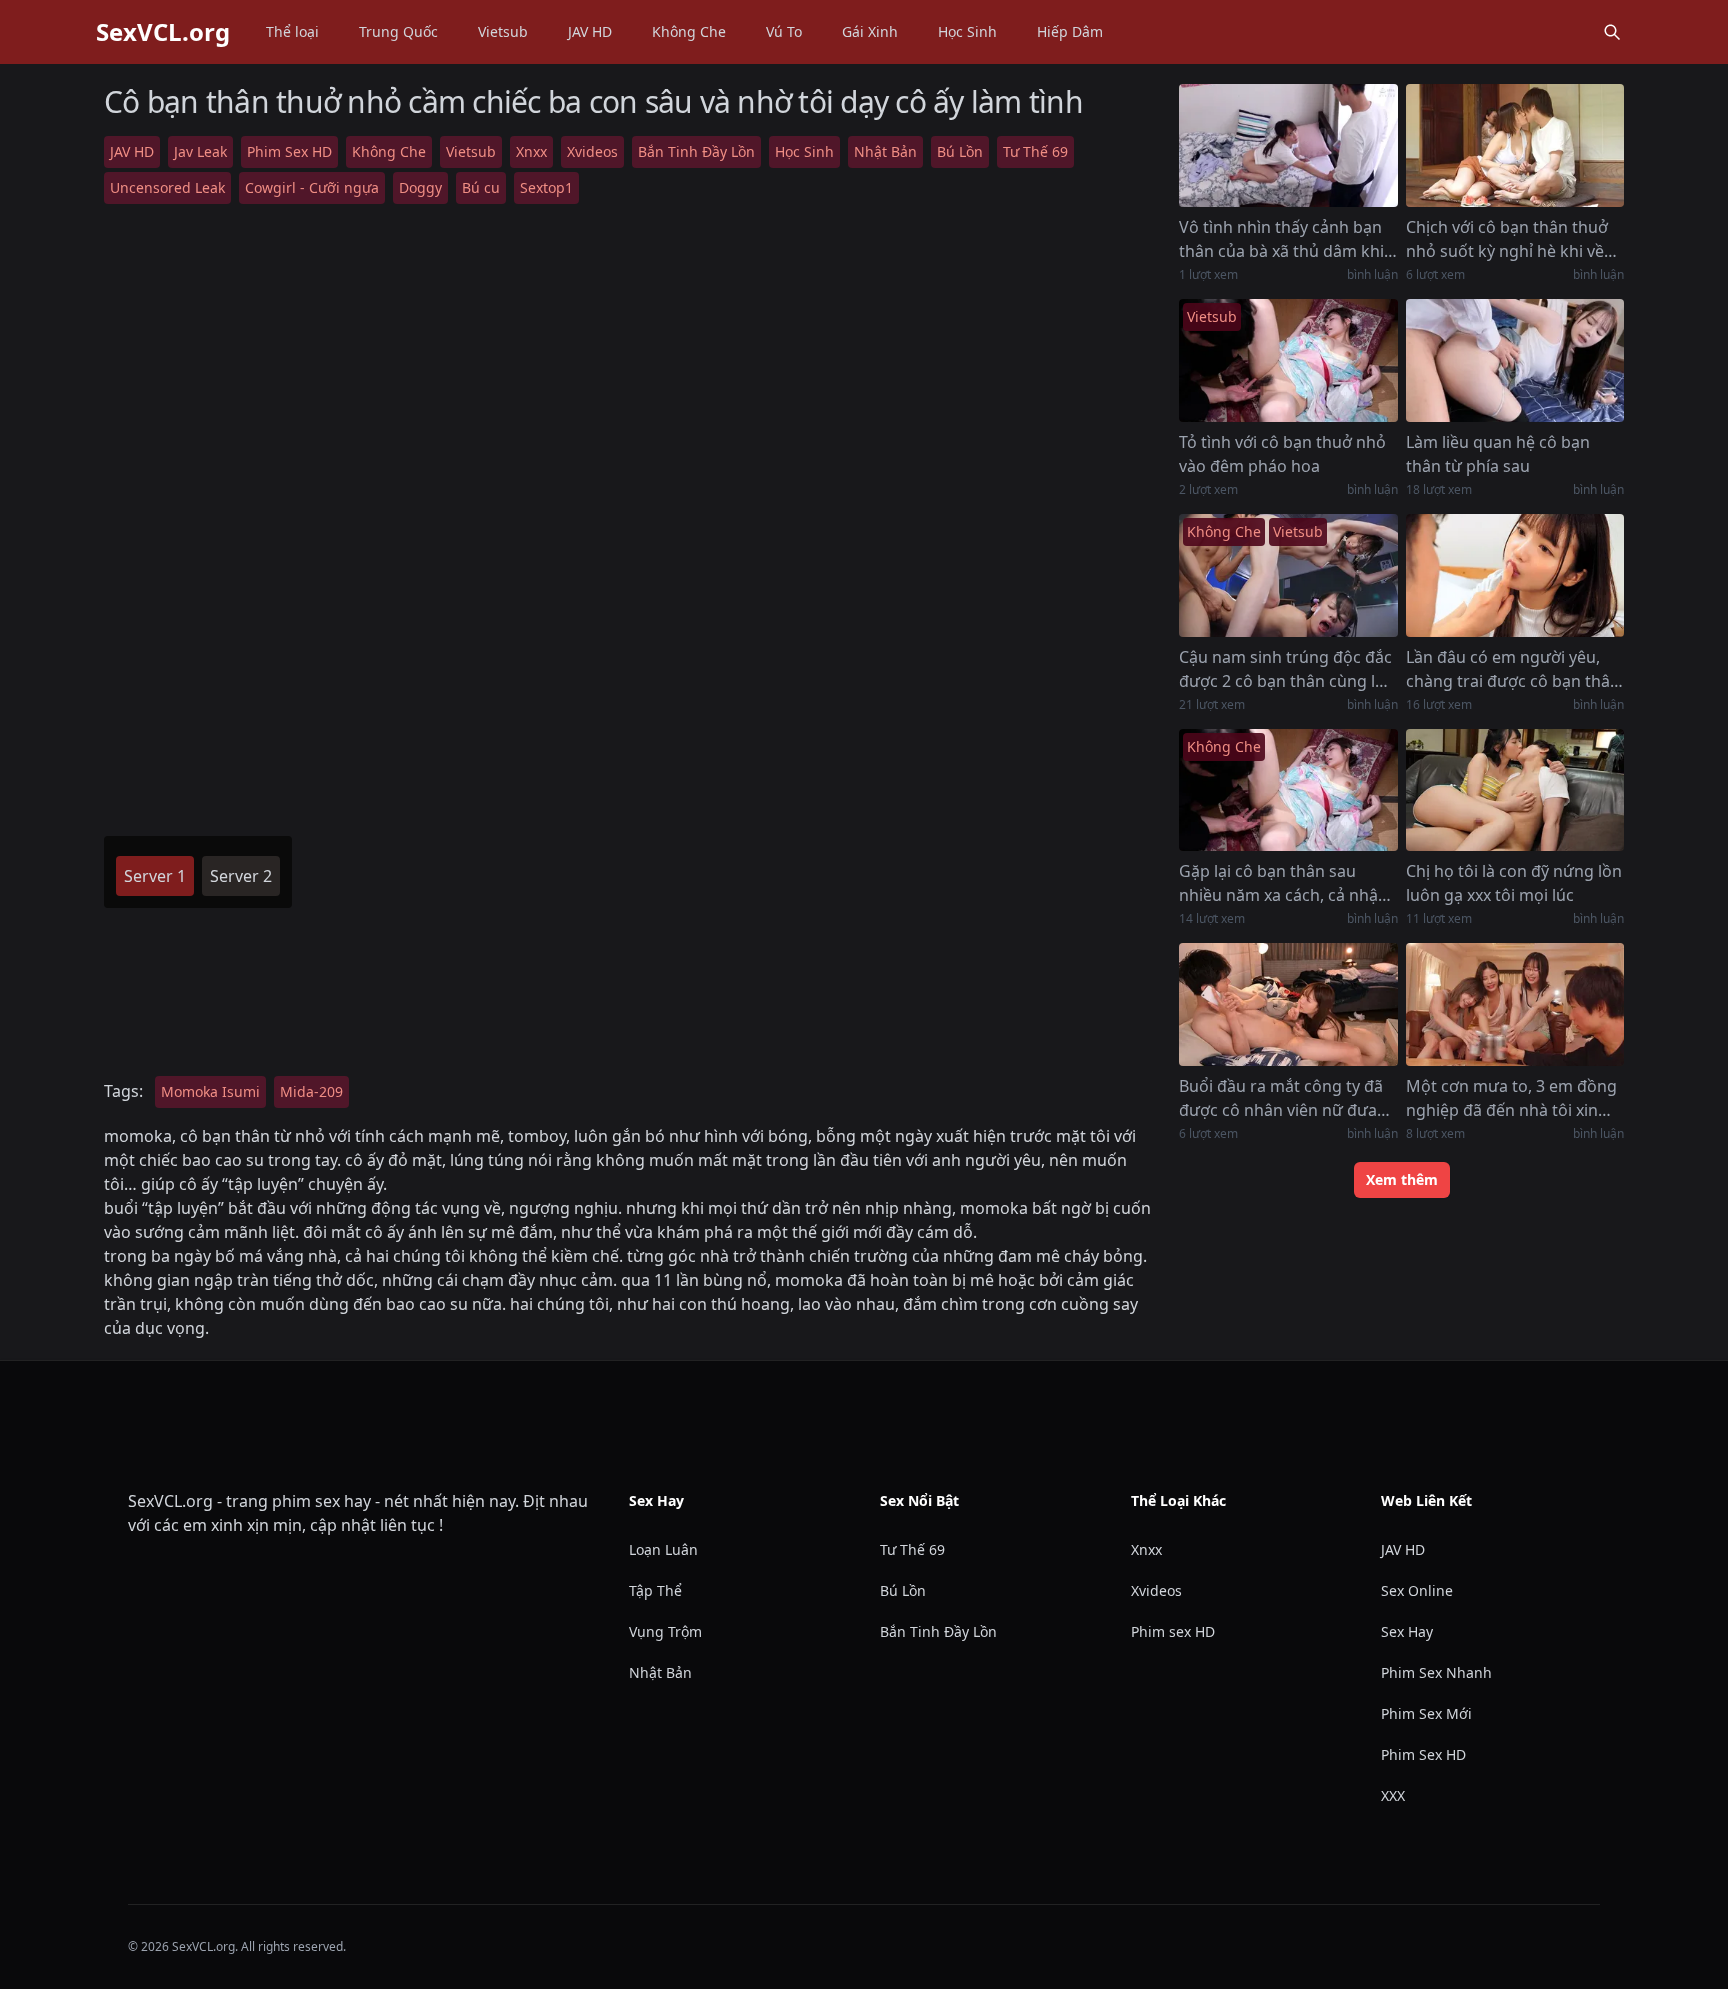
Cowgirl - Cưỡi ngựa (312, 187)
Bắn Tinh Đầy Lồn (696, 151)
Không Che (689, 31)
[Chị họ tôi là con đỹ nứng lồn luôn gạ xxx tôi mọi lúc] (1515, 790)
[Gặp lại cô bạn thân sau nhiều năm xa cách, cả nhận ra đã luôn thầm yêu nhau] (1288, 790)
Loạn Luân (663, 1549)
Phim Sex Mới (1426, 1713)
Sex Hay (1407, 1631)
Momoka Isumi (210, 1091)
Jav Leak (200, 151)
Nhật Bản (885, 151)
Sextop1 (546, 187)
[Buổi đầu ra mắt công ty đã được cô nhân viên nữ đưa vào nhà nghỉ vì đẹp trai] (1288, 1004)
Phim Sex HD (289, 151)
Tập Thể (655, 1590)
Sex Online (1417, 1590)
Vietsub (503, 31)
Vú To (784, 31)
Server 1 (155, 876)
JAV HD (590, 31)
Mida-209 (311, 1091)
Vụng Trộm (665, 1631)
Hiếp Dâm (1070, 31)
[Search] (1612, 32)
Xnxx (531, 151)
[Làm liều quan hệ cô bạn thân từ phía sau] (1515, 360)
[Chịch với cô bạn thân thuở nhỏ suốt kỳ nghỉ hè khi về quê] (1515, 145)
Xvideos (592, 151)
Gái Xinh (870, 31)
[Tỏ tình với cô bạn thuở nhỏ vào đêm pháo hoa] (1288, 360)
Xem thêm (1402, 1179)
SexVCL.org (163, 32)
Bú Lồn (960, 151)
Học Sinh (967, 31)
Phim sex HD (1173, 1631)
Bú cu (481, 187)
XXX (1393, 1795)
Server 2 (241, 876)
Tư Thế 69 (1035, 151)
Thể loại (292, 31)
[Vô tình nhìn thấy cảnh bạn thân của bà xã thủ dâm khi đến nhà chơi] (1288, 145)
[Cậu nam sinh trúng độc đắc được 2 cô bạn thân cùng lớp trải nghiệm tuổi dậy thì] (1288, 575)
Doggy (420, 187)
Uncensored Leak (167, 187)
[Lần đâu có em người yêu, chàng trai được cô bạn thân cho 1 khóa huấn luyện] (1515, 575)
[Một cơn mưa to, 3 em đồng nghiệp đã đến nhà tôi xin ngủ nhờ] (1515, 1004)
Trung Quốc (398, 31)
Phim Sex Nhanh (1436, 1672)
